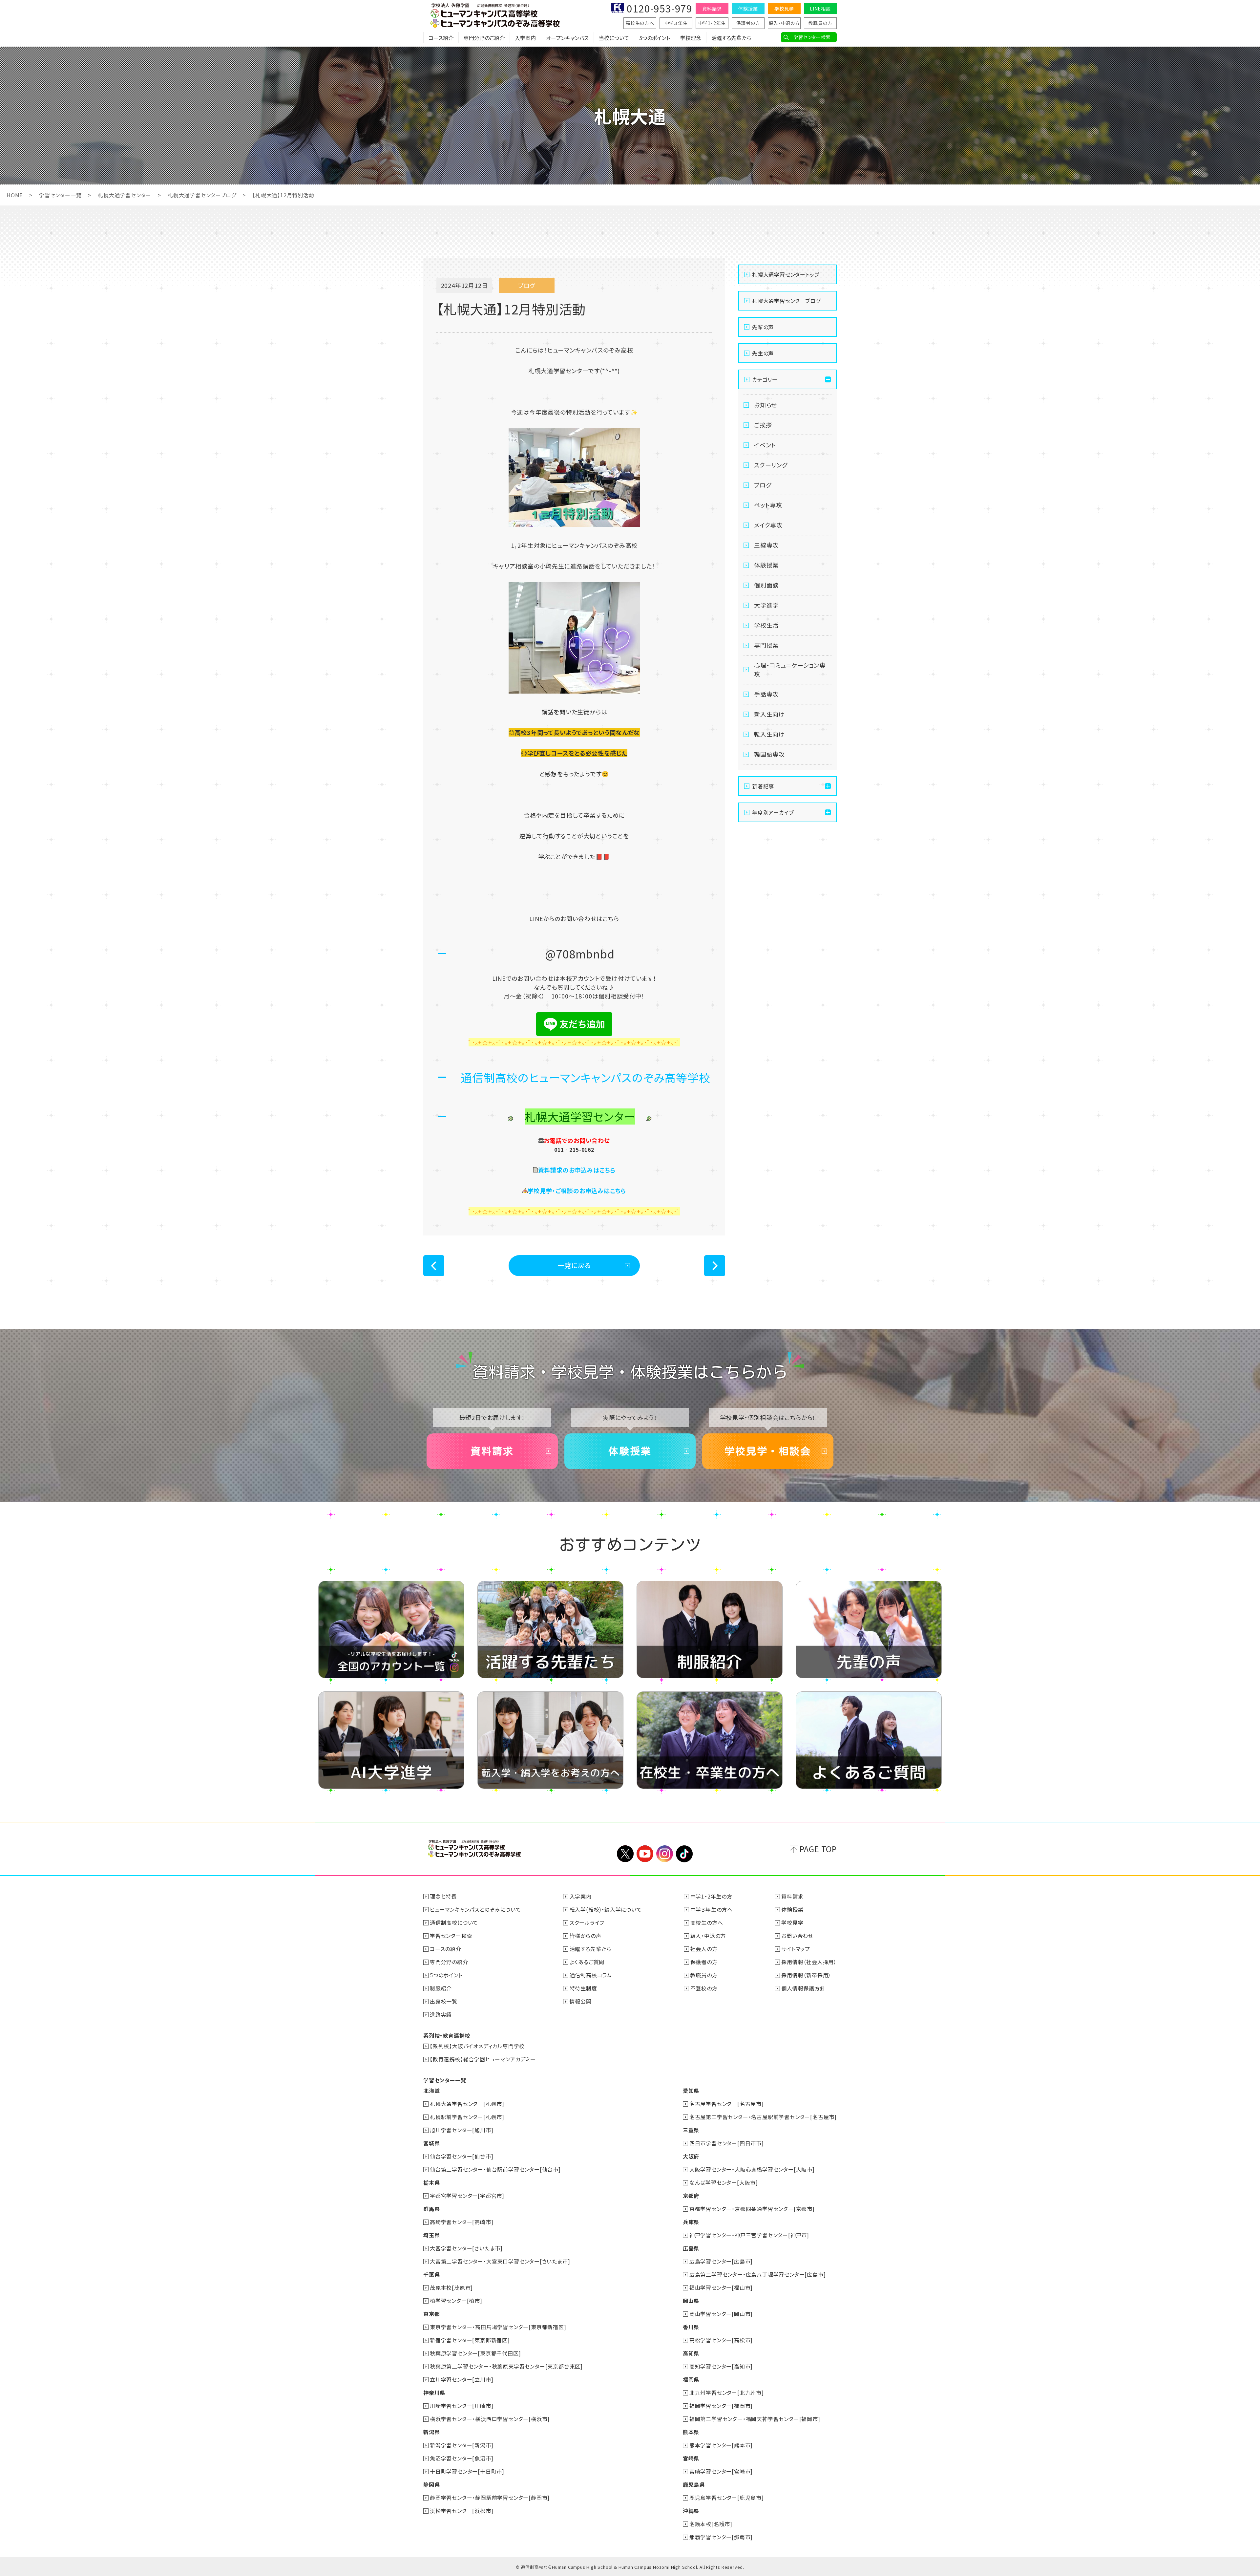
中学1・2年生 (712, 23)
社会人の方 (704, 1949)
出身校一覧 (444, 2001)
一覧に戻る (574, 1265)
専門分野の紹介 (449, 1962)
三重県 (691, 2130)
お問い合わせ (797, 1936)
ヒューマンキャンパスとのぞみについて (475, 1909)
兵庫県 (691, 2222)
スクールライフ (587, 1922)
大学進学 (766, 605)
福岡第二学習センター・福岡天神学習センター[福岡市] (755, 2419)
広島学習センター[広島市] (721, 2261)
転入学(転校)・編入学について (606, 1909)
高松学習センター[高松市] (721, 2340)
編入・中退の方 (784, 23)
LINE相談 (820, 9)
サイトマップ (796, 1949)
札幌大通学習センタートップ (786, 274)
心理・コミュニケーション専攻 (790, 669)
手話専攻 (766, 694)
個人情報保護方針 (803, 1988)
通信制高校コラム (591, 1975)
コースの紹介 (446, 1949)
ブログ (763, 485)
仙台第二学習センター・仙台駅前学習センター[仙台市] (495, 2169)
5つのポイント (655, 38)
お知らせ (766, 405)
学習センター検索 (812, 37)
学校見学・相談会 (768, 1451)
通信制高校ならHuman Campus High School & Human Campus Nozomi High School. (609, 2567)
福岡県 (691, 2379)
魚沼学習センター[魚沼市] (462, 2458)
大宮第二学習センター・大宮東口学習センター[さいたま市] (500, 2261)
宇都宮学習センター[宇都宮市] (467, 2196)
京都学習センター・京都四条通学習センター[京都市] (752, 2209)
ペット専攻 (768, 505)
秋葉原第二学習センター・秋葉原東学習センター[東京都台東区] (506, 2366)
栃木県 (431, 2182)
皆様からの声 (586, 1936)
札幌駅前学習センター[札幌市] (467, 2117)
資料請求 (712, 9)
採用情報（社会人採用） (809, 1962)
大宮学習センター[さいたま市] (466, 2248)
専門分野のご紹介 (484, 38)
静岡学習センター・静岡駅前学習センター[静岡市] (490, 2498)
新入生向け (769, 714)
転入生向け (769, 734)
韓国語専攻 (769, 754)
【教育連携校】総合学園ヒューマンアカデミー (483, 2059)
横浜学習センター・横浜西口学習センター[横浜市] (490, 2419)
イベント (765, 445)
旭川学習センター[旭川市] (462, 2130)
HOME (15, 195)
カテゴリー (765, 379)
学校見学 (784, 9)
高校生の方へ (640, 23)
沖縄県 (691, 2511)
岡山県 (691, 2301)
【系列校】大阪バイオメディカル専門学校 (477, 2046)
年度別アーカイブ (773, 812)
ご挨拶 (763, 425)
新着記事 (763, 786)
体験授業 (748, 9)
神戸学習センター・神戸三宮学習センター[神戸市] (749, 2235)
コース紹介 (441, 38)
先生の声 (763, 353)
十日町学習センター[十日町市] (467, 2471)
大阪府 (691, 2156)
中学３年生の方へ (712, 1909)
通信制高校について (454, 1922)
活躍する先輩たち (731, 38)
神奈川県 (434, 2393)
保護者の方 (748, 23)
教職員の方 (820, 23)
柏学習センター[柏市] (456, 2301)
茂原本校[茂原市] (451, 2287)
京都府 (691, 2196)
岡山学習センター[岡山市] (721, 2314)
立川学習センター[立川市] (462, 2379)
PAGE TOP (818, 1849)
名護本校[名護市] (711, 2524)
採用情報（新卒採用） (806, 1975)
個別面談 (766, 585)
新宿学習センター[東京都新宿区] (470, 2340)
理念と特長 (443, 1896)
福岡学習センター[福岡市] (721, 2406)
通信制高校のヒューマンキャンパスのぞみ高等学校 (585, 1077)
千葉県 (431, 2274)
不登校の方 (704, 1988)
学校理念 (691, 38)
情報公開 (581, 2001)
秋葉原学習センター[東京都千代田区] (475, 2353)
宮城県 (431, 2143)
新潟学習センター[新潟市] (462, 2445)
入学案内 (525, 38)
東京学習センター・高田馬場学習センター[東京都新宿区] (498, 2327)
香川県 (691, 2327)
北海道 (431, 2091)
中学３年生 (676, 23)
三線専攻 (766, 545)
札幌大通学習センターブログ (202, 195)
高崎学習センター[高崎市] (462, 2222)
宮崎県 (691, 2458)
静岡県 (431, 2484)
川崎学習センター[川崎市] (462, 2406)
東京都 (431, 2314)
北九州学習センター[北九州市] (727, 2393)
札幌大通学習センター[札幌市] (467, 2104)
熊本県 (691, 2432)
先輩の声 (763, 327)
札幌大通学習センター (125, 195)
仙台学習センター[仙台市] (462, 2156)
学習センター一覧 (60, 195)
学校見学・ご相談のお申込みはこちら (577, 1191)
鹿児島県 (694, 2484)
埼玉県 (431, 2235)
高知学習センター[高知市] (721, 2366)
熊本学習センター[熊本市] (721, 2445)
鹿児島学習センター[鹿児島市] (727, 2498)
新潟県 (431, 2432)
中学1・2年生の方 (711, 1896)
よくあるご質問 (587, 1962)
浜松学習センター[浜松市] (462, 2511)
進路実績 (441, 2014)
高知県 (691, 2353)
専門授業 (766, 645)
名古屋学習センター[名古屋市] (727, 2104)
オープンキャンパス (567, 38)
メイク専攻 (768, 525)
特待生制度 (583, 1988)
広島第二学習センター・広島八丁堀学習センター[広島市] (758, 2274)
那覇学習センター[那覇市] (721, 2537)
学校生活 (766, 625)
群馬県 (431, 2209)
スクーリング (771, 465)
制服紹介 (441, 1988)
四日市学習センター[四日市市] (727, 2143)
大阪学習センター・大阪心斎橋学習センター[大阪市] (752, 2169)
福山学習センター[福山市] (721, 2287)
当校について (614, 38)
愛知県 (691, 2091)
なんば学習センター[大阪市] (724, 2182)
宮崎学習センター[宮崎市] (721, 2471)
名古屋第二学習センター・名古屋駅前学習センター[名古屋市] (763, 2117)
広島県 (691, 2248)
